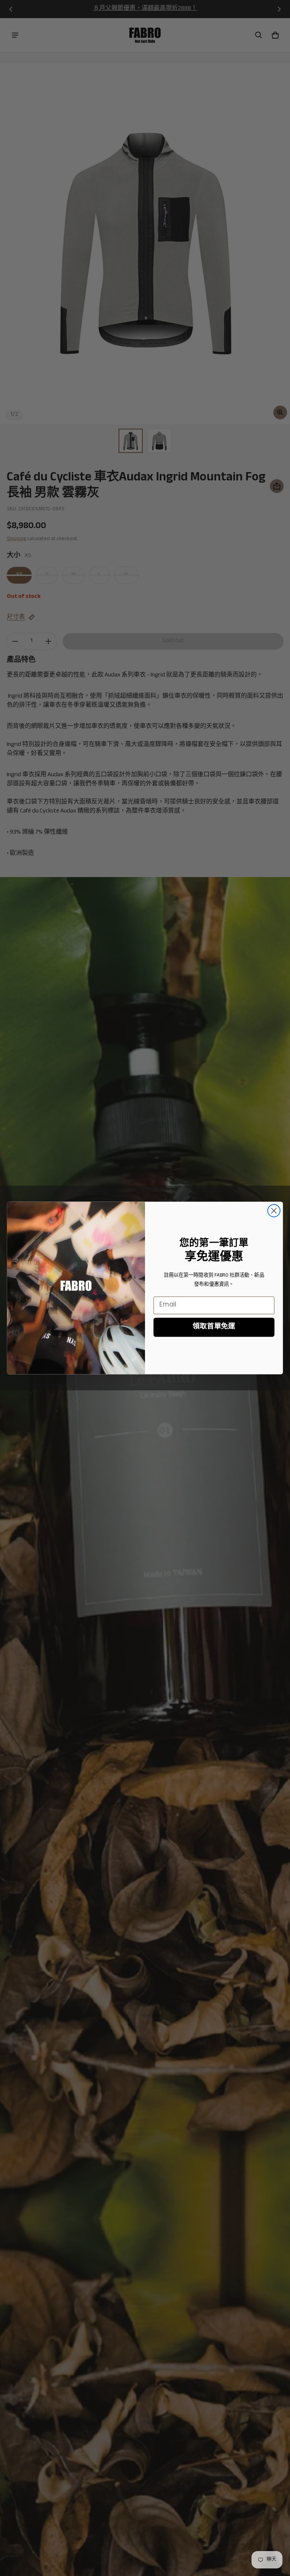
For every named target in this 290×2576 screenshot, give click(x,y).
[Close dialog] (274, 1211)
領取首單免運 (214, 1327)
